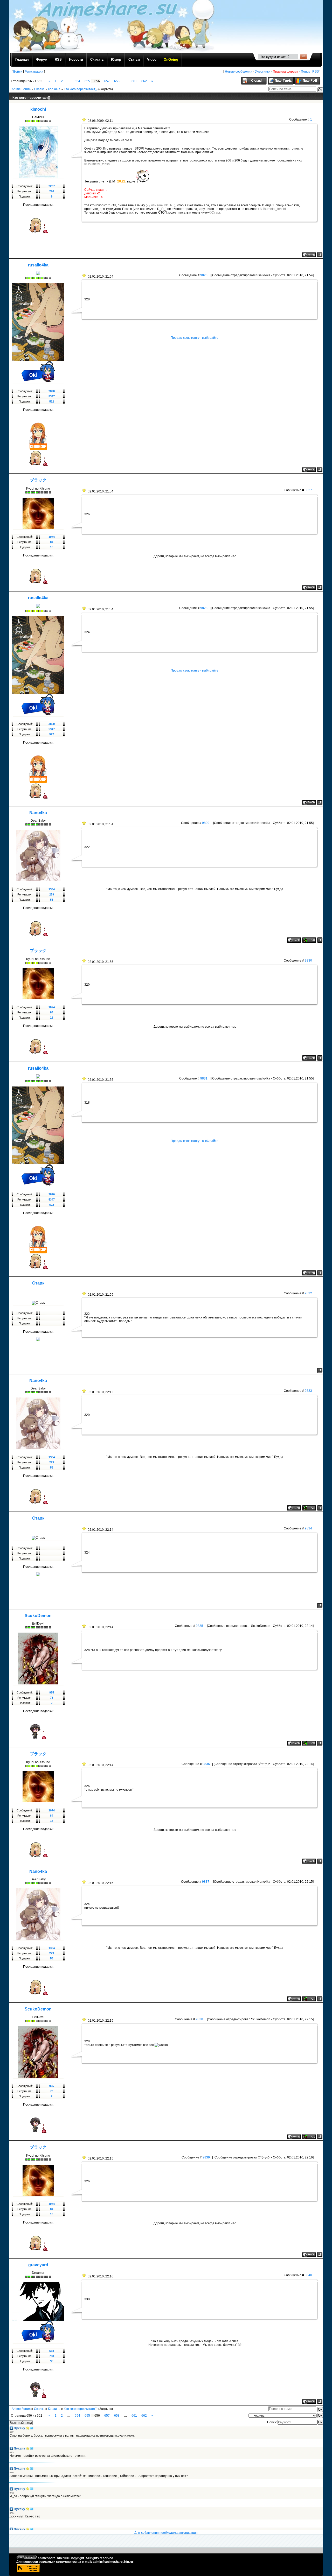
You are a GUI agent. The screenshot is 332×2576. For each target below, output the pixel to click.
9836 (206, 1764)
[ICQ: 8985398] (309, 940)
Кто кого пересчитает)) (81, 89)
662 (144, 81)
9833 (308, 1391)
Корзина (54, 89)
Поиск (305, 72)
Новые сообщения (239, 72)
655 (87, 81)
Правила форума (286, 72)
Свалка (39, 89)
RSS (316, 72)
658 (117, 81)
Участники (263, 72)
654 (77, 81)
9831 (204, 1078)
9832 (308, 1293)
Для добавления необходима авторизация (166, 2533)
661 (134, 81)
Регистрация (34, 72)
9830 (308, 961)
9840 (308, 2275)
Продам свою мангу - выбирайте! (195, 338)
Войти (18, 72)
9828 (204, 608)
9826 (204, 275)
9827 (308, 490)
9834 (308, 1528)
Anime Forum (21, 89)
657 (107, 81)
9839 (206, 2157)
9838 (199, 2019)
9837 (206, 1882)
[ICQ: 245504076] (309, 1743)
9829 (206, 823)
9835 (199, 1626)
